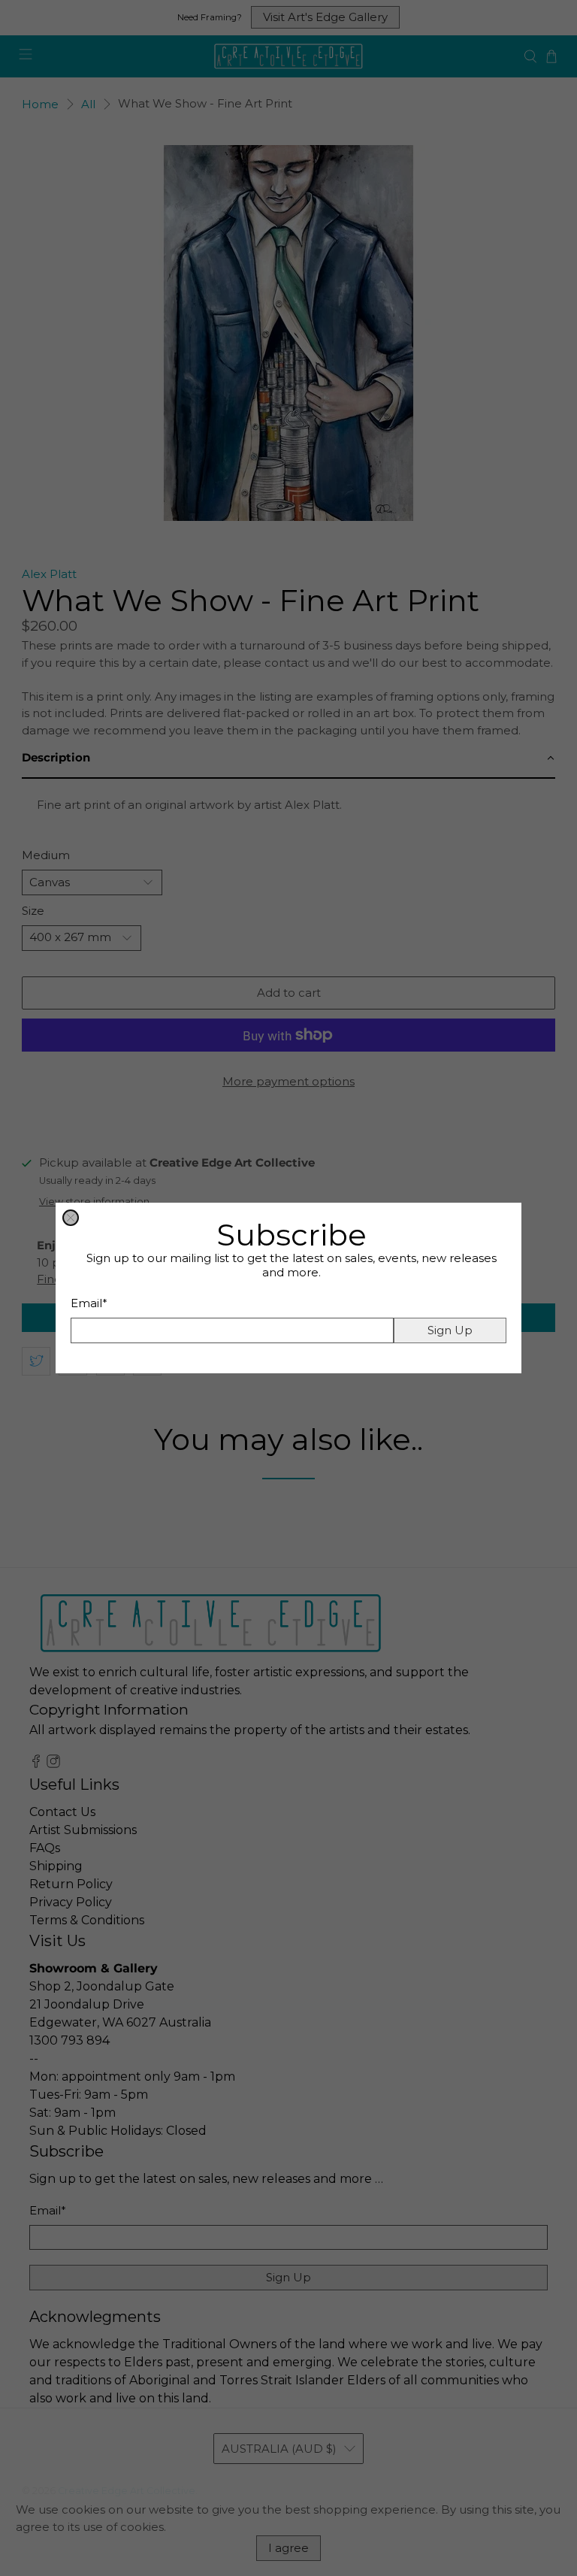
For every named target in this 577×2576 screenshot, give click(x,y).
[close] (71, 1218)
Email (89, 1303)
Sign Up (450, 1330)
